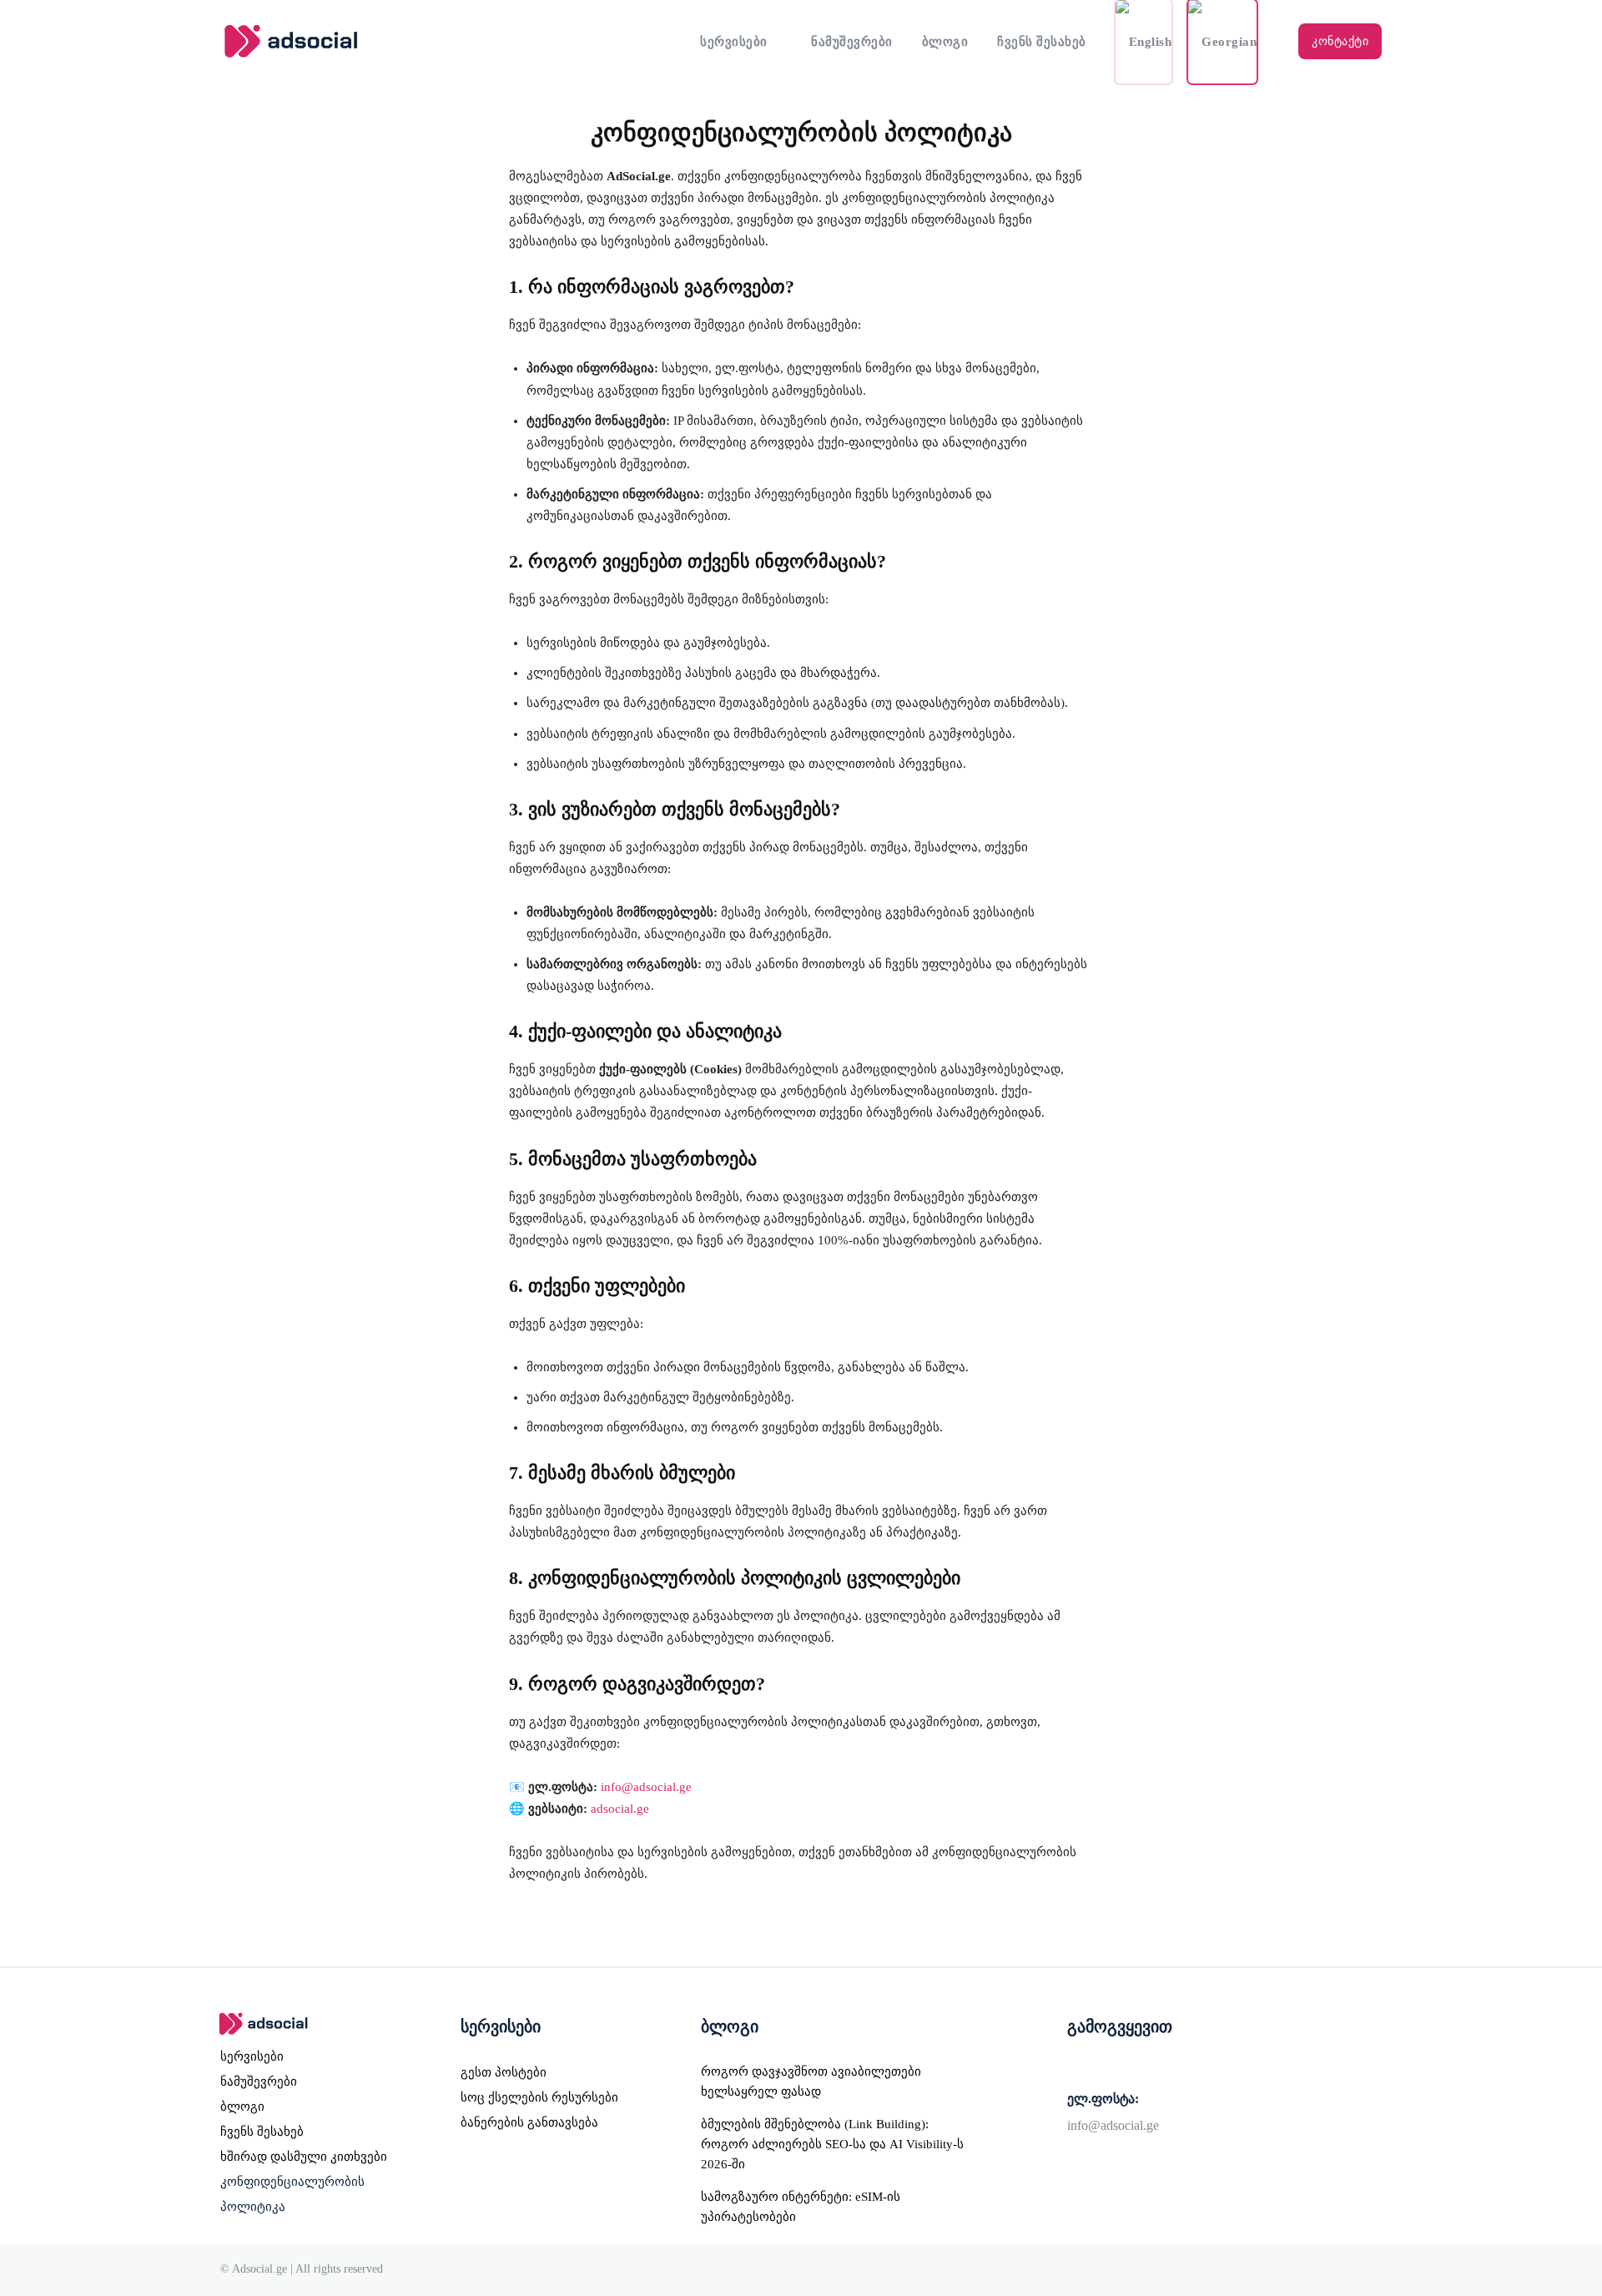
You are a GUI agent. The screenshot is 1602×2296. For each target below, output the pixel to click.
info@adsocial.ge (646, 1787)
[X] (1181, 2065)
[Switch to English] (1144, 42)
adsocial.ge (620, 1809)
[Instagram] (1111, 2065)
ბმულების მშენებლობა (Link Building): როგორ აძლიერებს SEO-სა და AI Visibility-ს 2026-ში (832, 2144)
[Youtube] (1217, 2065)
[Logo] (365, 41)
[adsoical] (318, 2024)
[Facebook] (1076, 2065)
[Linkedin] (1146, 2065)
